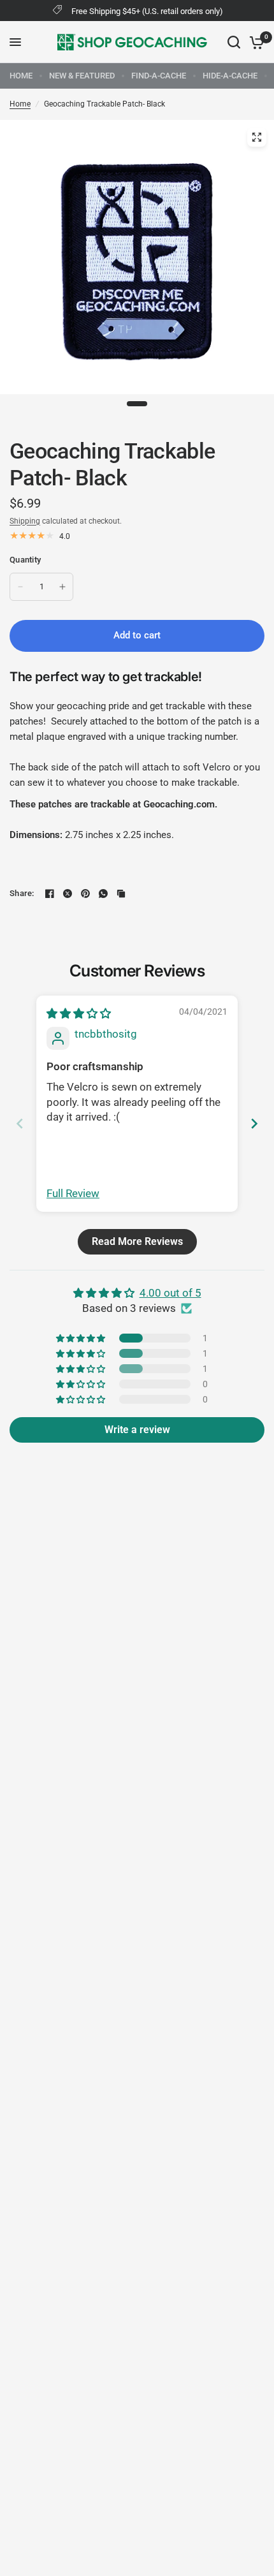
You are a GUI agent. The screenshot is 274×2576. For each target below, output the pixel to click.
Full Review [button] (73, 1193)
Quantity (25, 560)
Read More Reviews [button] (137, 1241)
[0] (255, 42)
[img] (79, 1013)
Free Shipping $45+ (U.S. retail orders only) (147, 11)
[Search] (234, 42)
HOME (21, 76)
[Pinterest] (85, 894)
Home (20, 104)
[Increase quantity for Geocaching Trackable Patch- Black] (62, 587)
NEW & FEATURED (82, 76)
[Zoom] (257, 137)
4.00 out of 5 (170, 1293)
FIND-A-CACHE (159, 76)
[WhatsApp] (103, 894)
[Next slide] (254, 1123)
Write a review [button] (137, 1430)
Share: (22, 893)
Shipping (25, 521)
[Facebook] (50, 894)
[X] (68, 894)
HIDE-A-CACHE (230, 76)
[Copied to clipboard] (121, 894)
